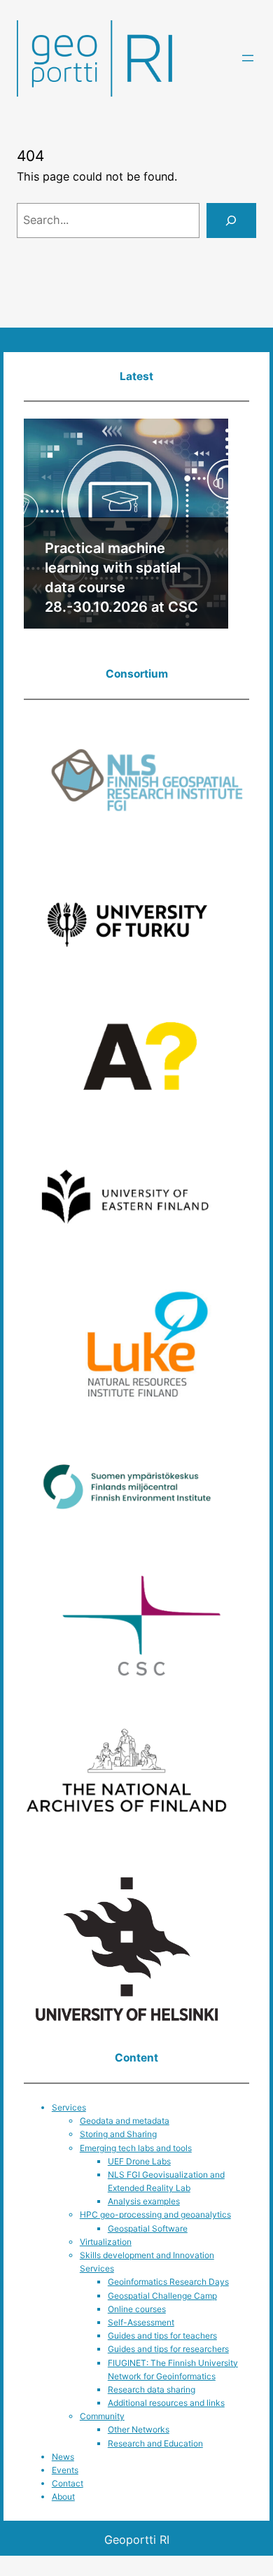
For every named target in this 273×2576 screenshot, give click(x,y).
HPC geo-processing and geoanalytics (155, 2214)
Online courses (137, 2309)
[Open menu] (248, 58)
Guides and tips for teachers (162, 2336)
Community (102, 2416)
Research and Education (155, 2443)
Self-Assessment (141, 2322)
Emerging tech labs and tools (136, 2148)
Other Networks (139, 2429)
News (63, 2457)
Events (65, 2470)
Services (69, 2107)
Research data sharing (152, 2389)
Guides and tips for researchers (168, 2349)
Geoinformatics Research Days (168, 2282)
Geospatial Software (148, 2228)
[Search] (231, 220)
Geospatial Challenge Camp (162, 2296)
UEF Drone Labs (139, 2161)
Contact (68, 2483)
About (63, 2497)
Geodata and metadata (125, 2121)
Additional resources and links (166, 2403)
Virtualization (106, 2242)
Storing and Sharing (118, 2134)
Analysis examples (144, 2201)
